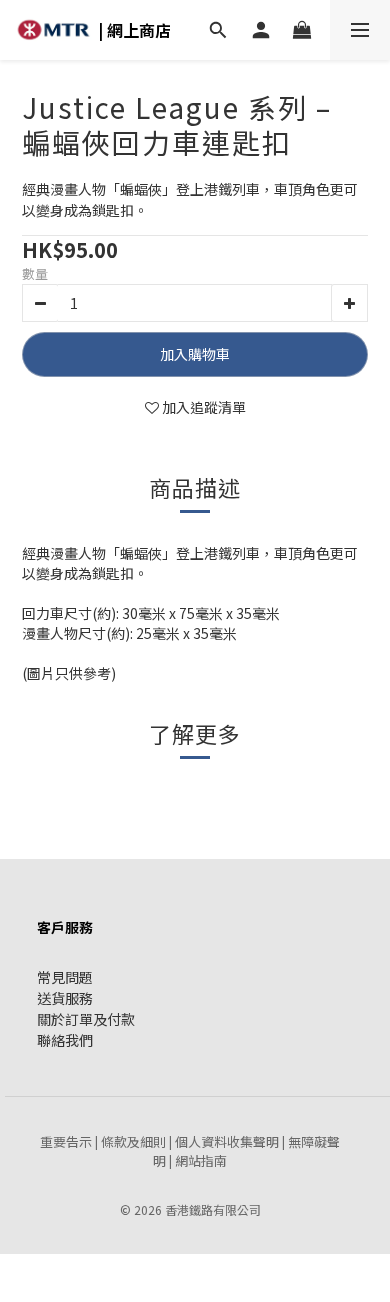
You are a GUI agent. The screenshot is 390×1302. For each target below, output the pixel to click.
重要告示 (66, 1141)
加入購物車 (195, 354)
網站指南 (201, 1160)
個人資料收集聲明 (227, 1141)
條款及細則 (133, 1141)
